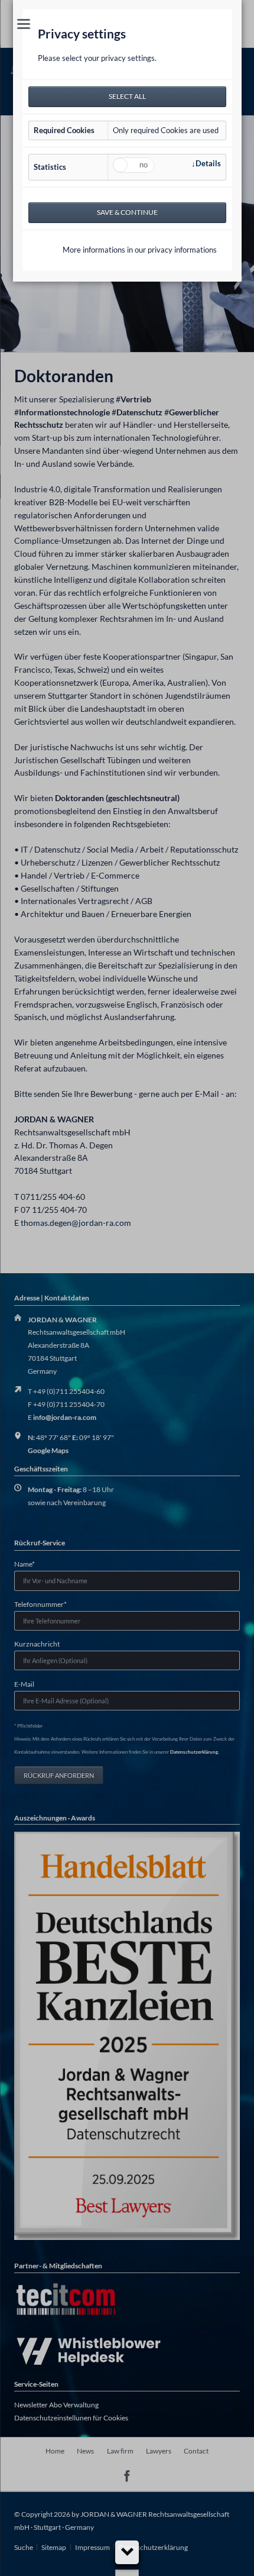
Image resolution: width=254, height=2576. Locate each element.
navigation (24, 24)
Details (208, 163)
